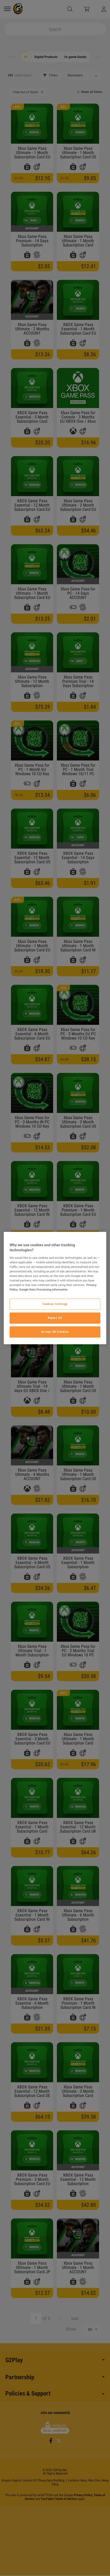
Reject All (55, 1318)
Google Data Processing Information (43, 1289)
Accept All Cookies (55, 1332)
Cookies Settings (55, 1304)
